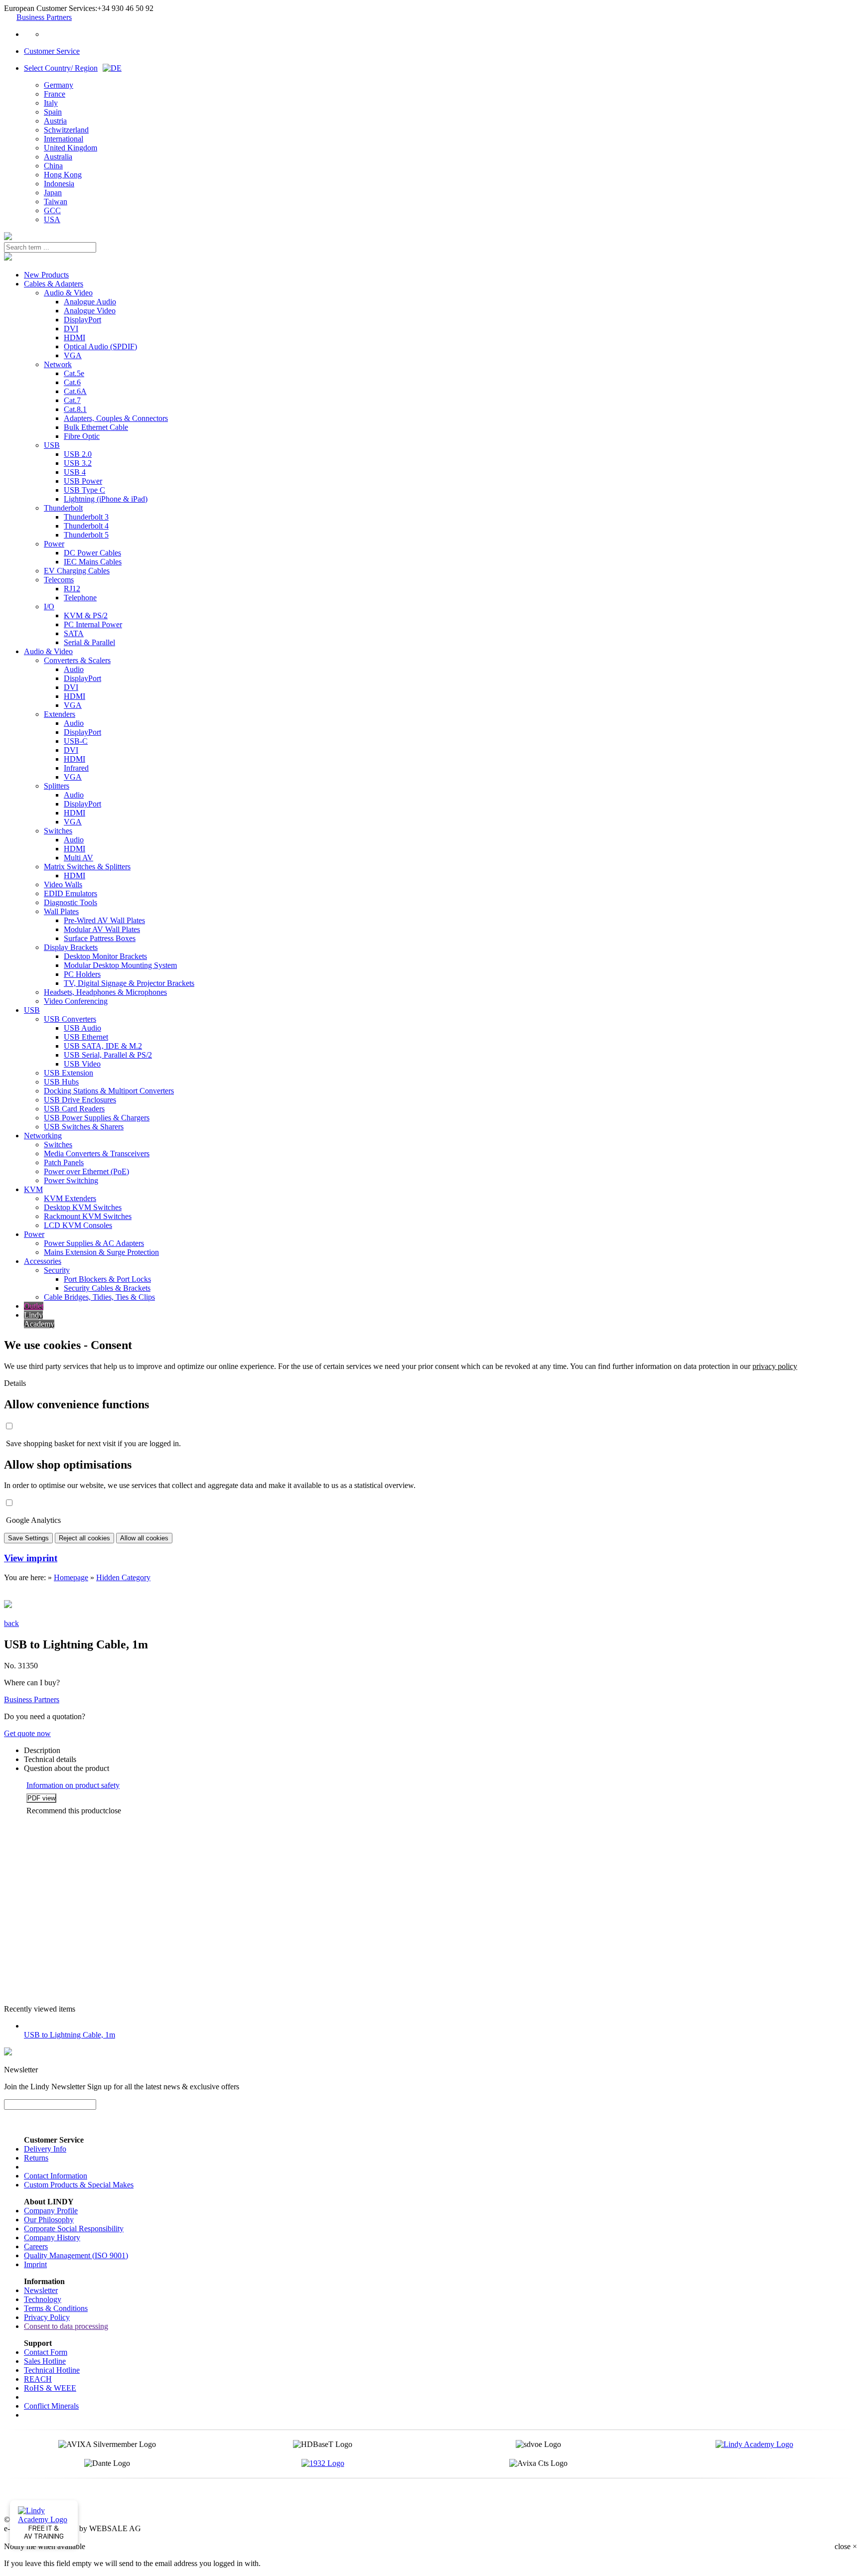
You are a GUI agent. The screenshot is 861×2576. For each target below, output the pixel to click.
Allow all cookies (144, 1538)
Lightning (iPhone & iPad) (106, 499)
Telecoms (59, 580)
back (11, 1623)
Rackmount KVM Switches (88, 1216)
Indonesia (59, 184)
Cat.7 (72, 400)
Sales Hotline (45, 2361)
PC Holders (82, 974)
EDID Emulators (71, 893)
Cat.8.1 (75, 409)
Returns (36, 2158)
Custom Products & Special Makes (79, 2185)
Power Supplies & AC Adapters (94, 1243)
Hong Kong (63, 175)
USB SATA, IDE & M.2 (103, 1046)
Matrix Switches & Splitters (87, 867)
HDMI (74, 338)
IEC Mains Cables (93, 562)
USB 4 (75, 472)
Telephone (80, 598)
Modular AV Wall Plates (102, 929)
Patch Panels (64, 1162)
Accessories (43, 1261)
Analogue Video (90, 311)
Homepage (71, 1577)
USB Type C (84, 490)
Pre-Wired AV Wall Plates (104, 920)
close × (846, 2546)
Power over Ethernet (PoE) (86, 1171)
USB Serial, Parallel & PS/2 (108, 1055)
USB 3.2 (78, 463)
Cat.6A (75, 391)
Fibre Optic (82, 436)
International (64, 139)
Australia (58, 157)
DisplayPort (82, 320)
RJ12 (72, 589)
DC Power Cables (92, 553)
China (53, 166)
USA (52, 219)
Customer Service (52, 51)
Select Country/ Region (61, 68)
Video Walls (63, 884)
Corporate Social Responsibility (74, 2229)
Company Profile (51, 2211)
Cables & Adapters (54, 284)
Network (58, 364)
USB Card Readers (74, 1109)
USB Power (83, 481)
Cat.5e (74, 373)
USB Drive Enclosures (80, 1100)
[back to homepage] (8, 237)
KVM (33, 1189)
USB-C (76, 741)
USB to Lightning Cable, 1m (70, 2035)
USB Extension (69, 1073)
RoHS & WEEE (50, 2388)
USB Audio (82, 1028)
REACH (38, 2379)
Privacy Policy (47, 2317)
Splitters (57, 786)
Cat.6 (72, 382)
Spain (53, 112)
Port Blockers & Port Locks (107, 1279)
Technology (43, 2299)
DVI (71, 329)
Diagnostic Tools (71, 902)
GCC (52, 210)
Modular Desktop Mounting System (120, 965)
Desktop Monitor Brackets (105, 956)
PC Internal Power (93, 624)
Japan (53, 193)
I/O (49, 607)
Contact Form (46, 2352)
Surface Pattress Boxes (100, 938)
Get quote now (27, 1733)
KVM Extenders (70, 1198)
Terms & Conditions (56, 2308)
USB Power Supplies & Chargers (97, 1118)
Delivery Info (45, 2149)
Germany (59, 85)
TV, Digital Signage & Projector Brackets (129, 983)
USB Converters (70, 1019)
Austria (55, 121)
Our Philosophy (49, 2220)
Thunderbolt (63, 508)
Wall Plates (61, 911)
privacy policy (775, 1366)
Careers (36, 2246)
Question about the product (67, 1768)
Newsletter (41, 2290)
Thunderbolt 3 (86, 517)
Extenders (60, 714)
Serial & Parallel (89, 642)
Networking (43, 1136)
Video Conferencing (76, 1001)
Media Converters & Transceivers (97, 1153)
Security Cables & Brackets (107, 1288)
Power (54, 544)
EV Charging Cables (77, 571)
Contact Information (56, 2176)
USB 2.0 (78, 454)
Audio (74, 669)
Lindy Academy (39, 1319)
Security (57, 1270)
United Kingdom (71, 148)
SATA (74, 633)
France (55, 94)
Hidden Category (123, 1577)
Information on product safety (73, 1785)
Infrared (76, 768)
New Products (46, 275)
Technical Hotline (52, 2370)
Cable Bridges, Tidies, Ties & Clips (99, 1297)
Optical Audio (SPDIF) (100, 346)
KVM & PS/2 (86, 615)
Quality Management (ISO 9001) (76, 2255)
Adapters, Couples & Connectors (116, 418)
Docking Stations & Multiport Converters (109, 1091)
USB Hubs (61, 1082)
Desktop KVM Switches (83, 1207)
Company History (52, 2237)
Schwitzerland (66, 130)
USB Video (82, 1064)
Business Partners (44, 17)
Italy (51, 103)
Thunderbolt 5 (86, 535)
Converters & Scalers (77, 660)
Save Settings (28, 1538)
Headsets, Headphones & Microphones (105, 992)
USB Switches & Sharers (84, 1127)
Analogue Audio (90, 302)
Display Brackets (71, 947)
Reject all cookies (84, 1538)
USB (52, 445)
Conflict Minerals (51, 2406)
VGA (73, 355)
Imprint (35, 2264)
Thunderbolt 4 (86, 526)
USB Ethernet (86, 1037)
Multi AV (78, 858)
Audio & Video (68, 293)
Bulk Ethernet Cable (96, 427)
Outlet (34, 1306)
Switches (58, 831)
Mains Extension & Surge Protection (101, 1252)
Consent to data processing (66, 2326)
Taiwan (56, 202)
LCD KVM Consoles (78, 1225)
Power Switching (71, 1180)
